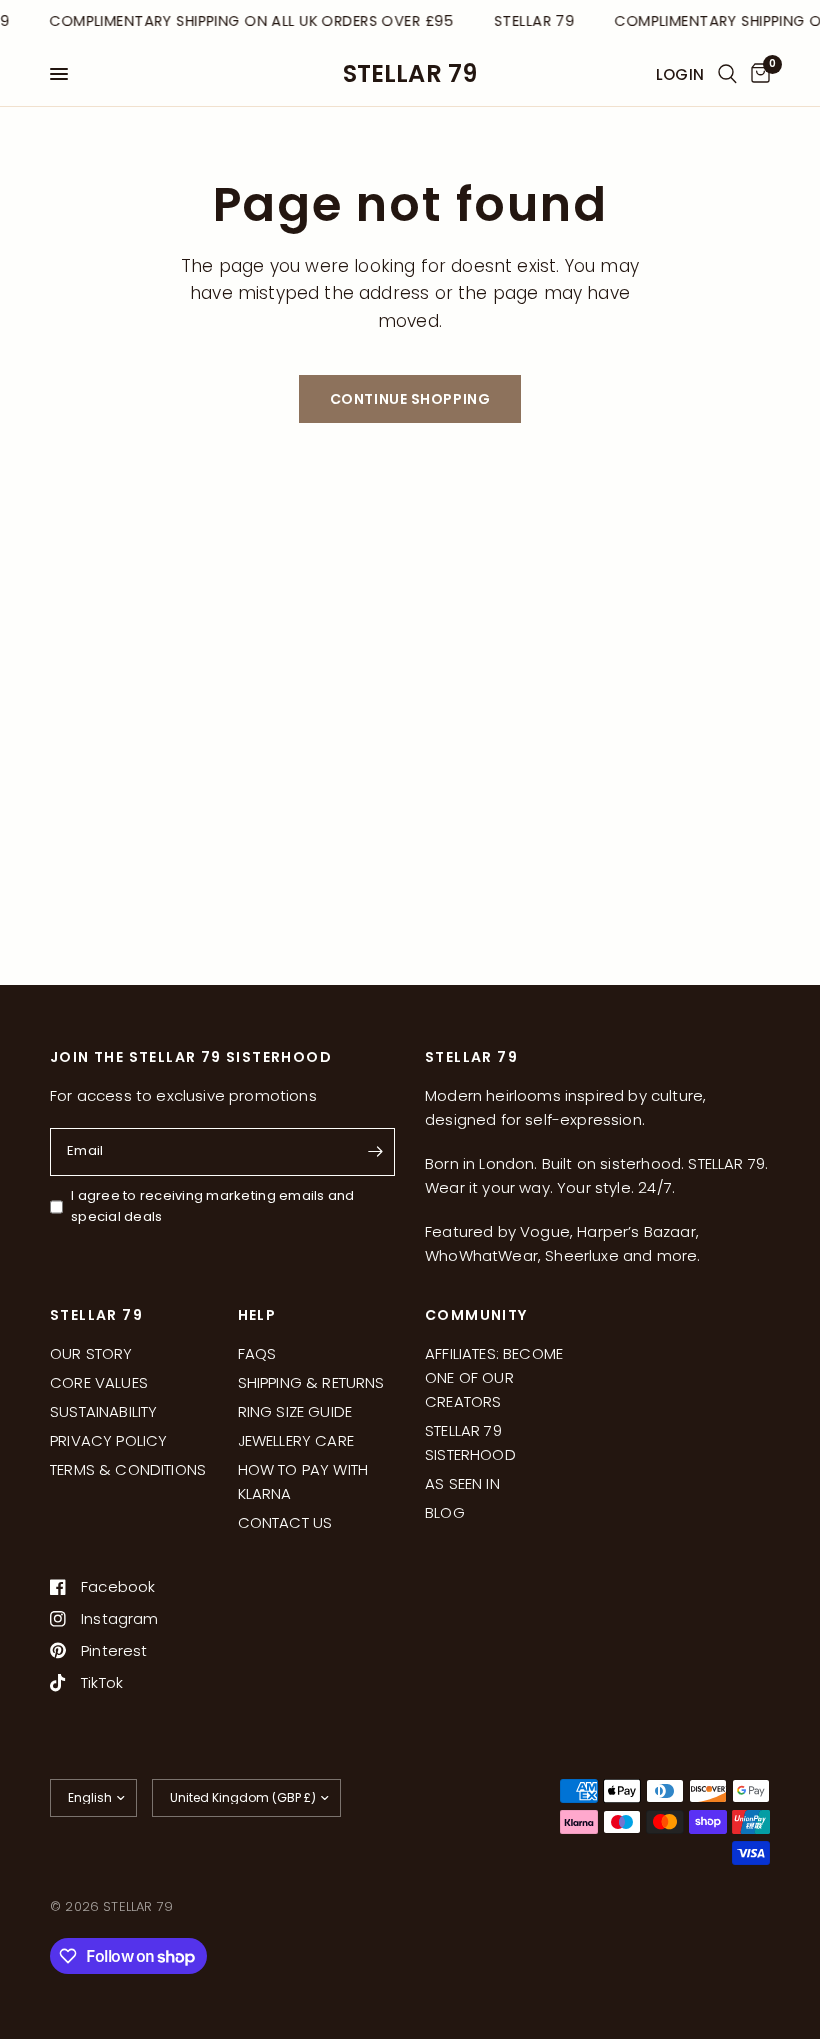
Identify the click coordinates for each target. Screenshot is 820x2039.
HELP (257, 1315)
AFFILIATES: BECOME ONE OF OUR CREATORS (494, 1377)
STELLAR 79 (410, 74)
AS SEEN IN (462, 1483)
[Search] (727, 74)
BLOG (445, 1512)
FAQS (257, 1353)
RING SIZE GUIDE (295, 1411)
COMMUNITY (476, 1315)
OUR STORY (91, 1353)
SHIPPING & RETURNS (311, 1382)
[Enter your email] (375, 1152)
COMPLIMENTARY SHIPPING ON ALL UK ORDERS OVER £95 (248, 21)
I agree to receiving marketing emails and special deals (213, 1206)
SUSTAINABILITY (103, 1411)
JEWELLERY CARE (296, 1440)
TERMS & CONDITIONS (128, 1469)
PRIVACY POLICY (108, 1440)
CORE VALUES (99, 1382)
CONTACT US (285, 1522)
